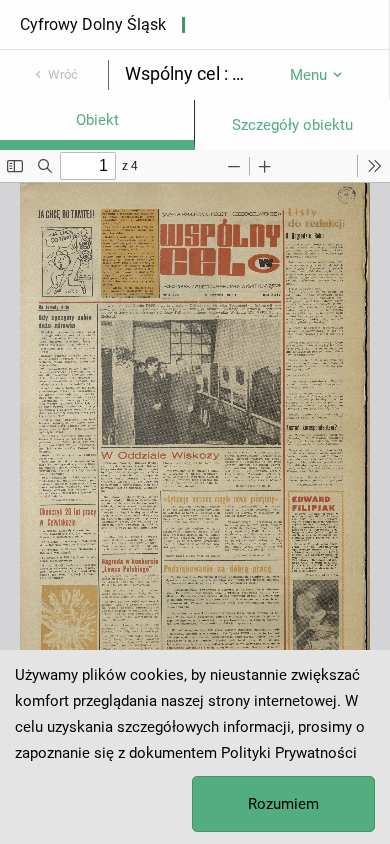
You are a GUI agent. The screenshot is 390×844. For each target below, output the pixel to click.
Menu (308, 75)
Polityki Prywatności (289, 753)
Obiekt (97, 120)
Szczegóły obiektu (292, 125)
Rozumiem (283, 804)
